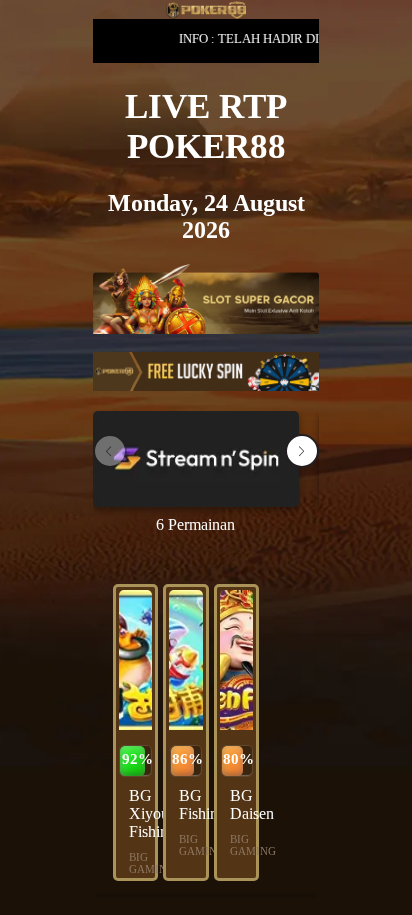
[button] (302, 451)
